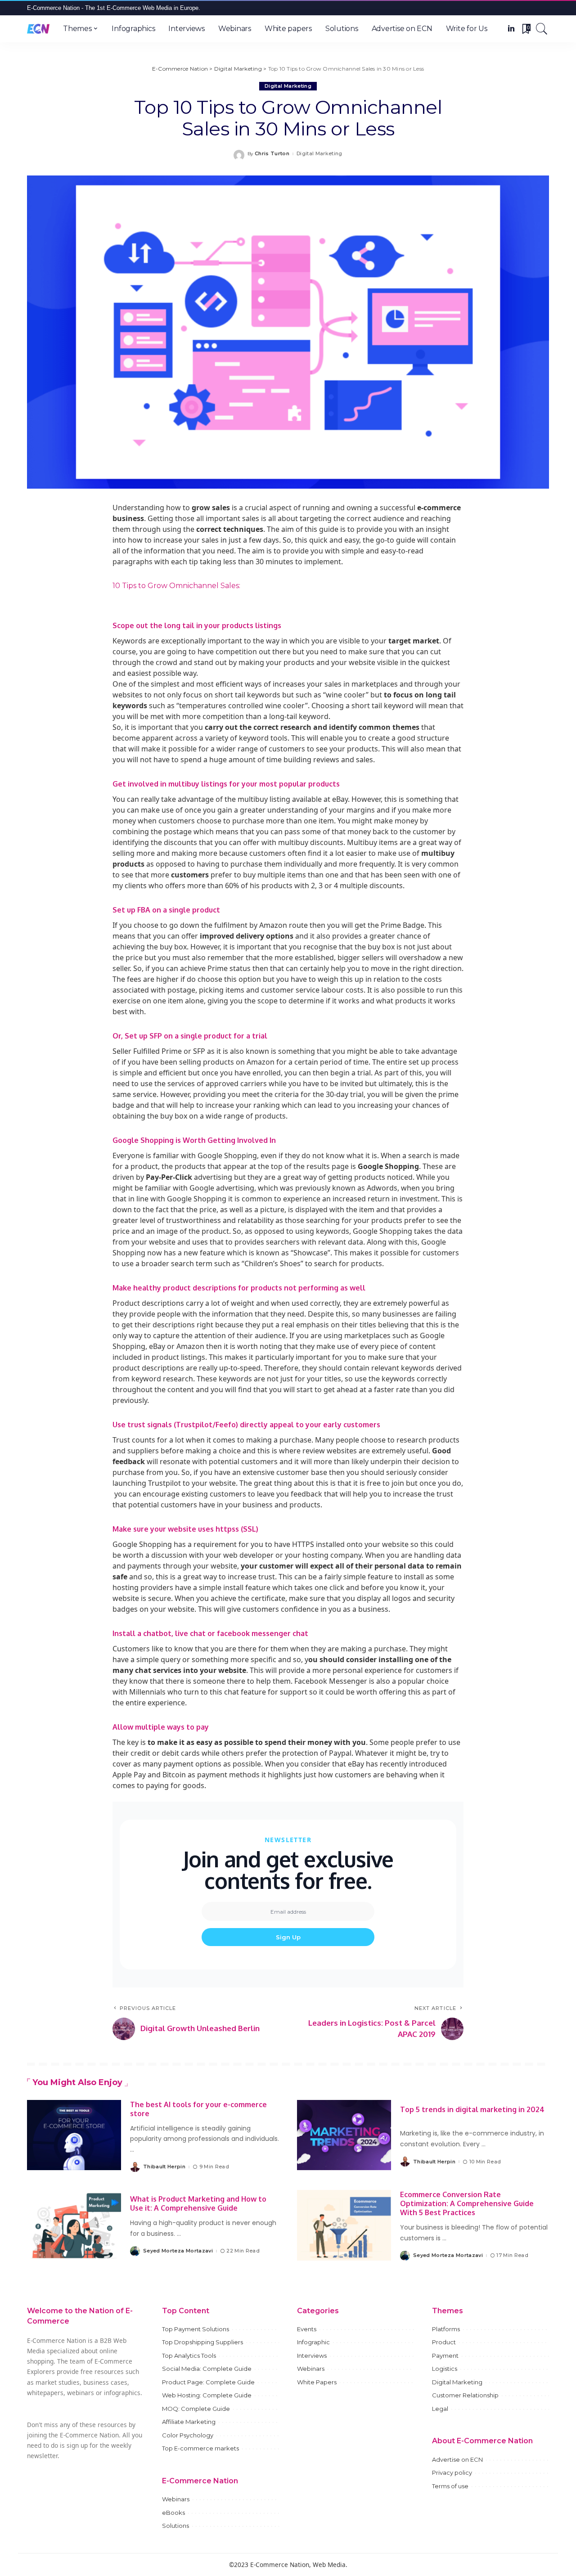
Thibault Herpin (164, 2167)
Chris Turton (272, 154)
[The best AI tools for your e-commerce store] (74, 2135)
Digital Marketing (288, 86)
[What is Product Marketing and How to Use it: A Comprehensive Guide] (74, 2225)
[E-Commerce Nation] (38, 29)
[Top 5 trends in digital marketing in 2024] (344, 2135)
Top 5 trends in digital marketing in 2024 (472, 2109)
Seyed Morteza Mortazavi (178, 2251)
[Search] (542, 29)
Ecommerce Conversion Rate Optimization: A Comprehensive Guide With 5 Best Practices (467, 2203)
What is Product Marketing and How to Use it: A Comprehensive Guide (198, 2203)
